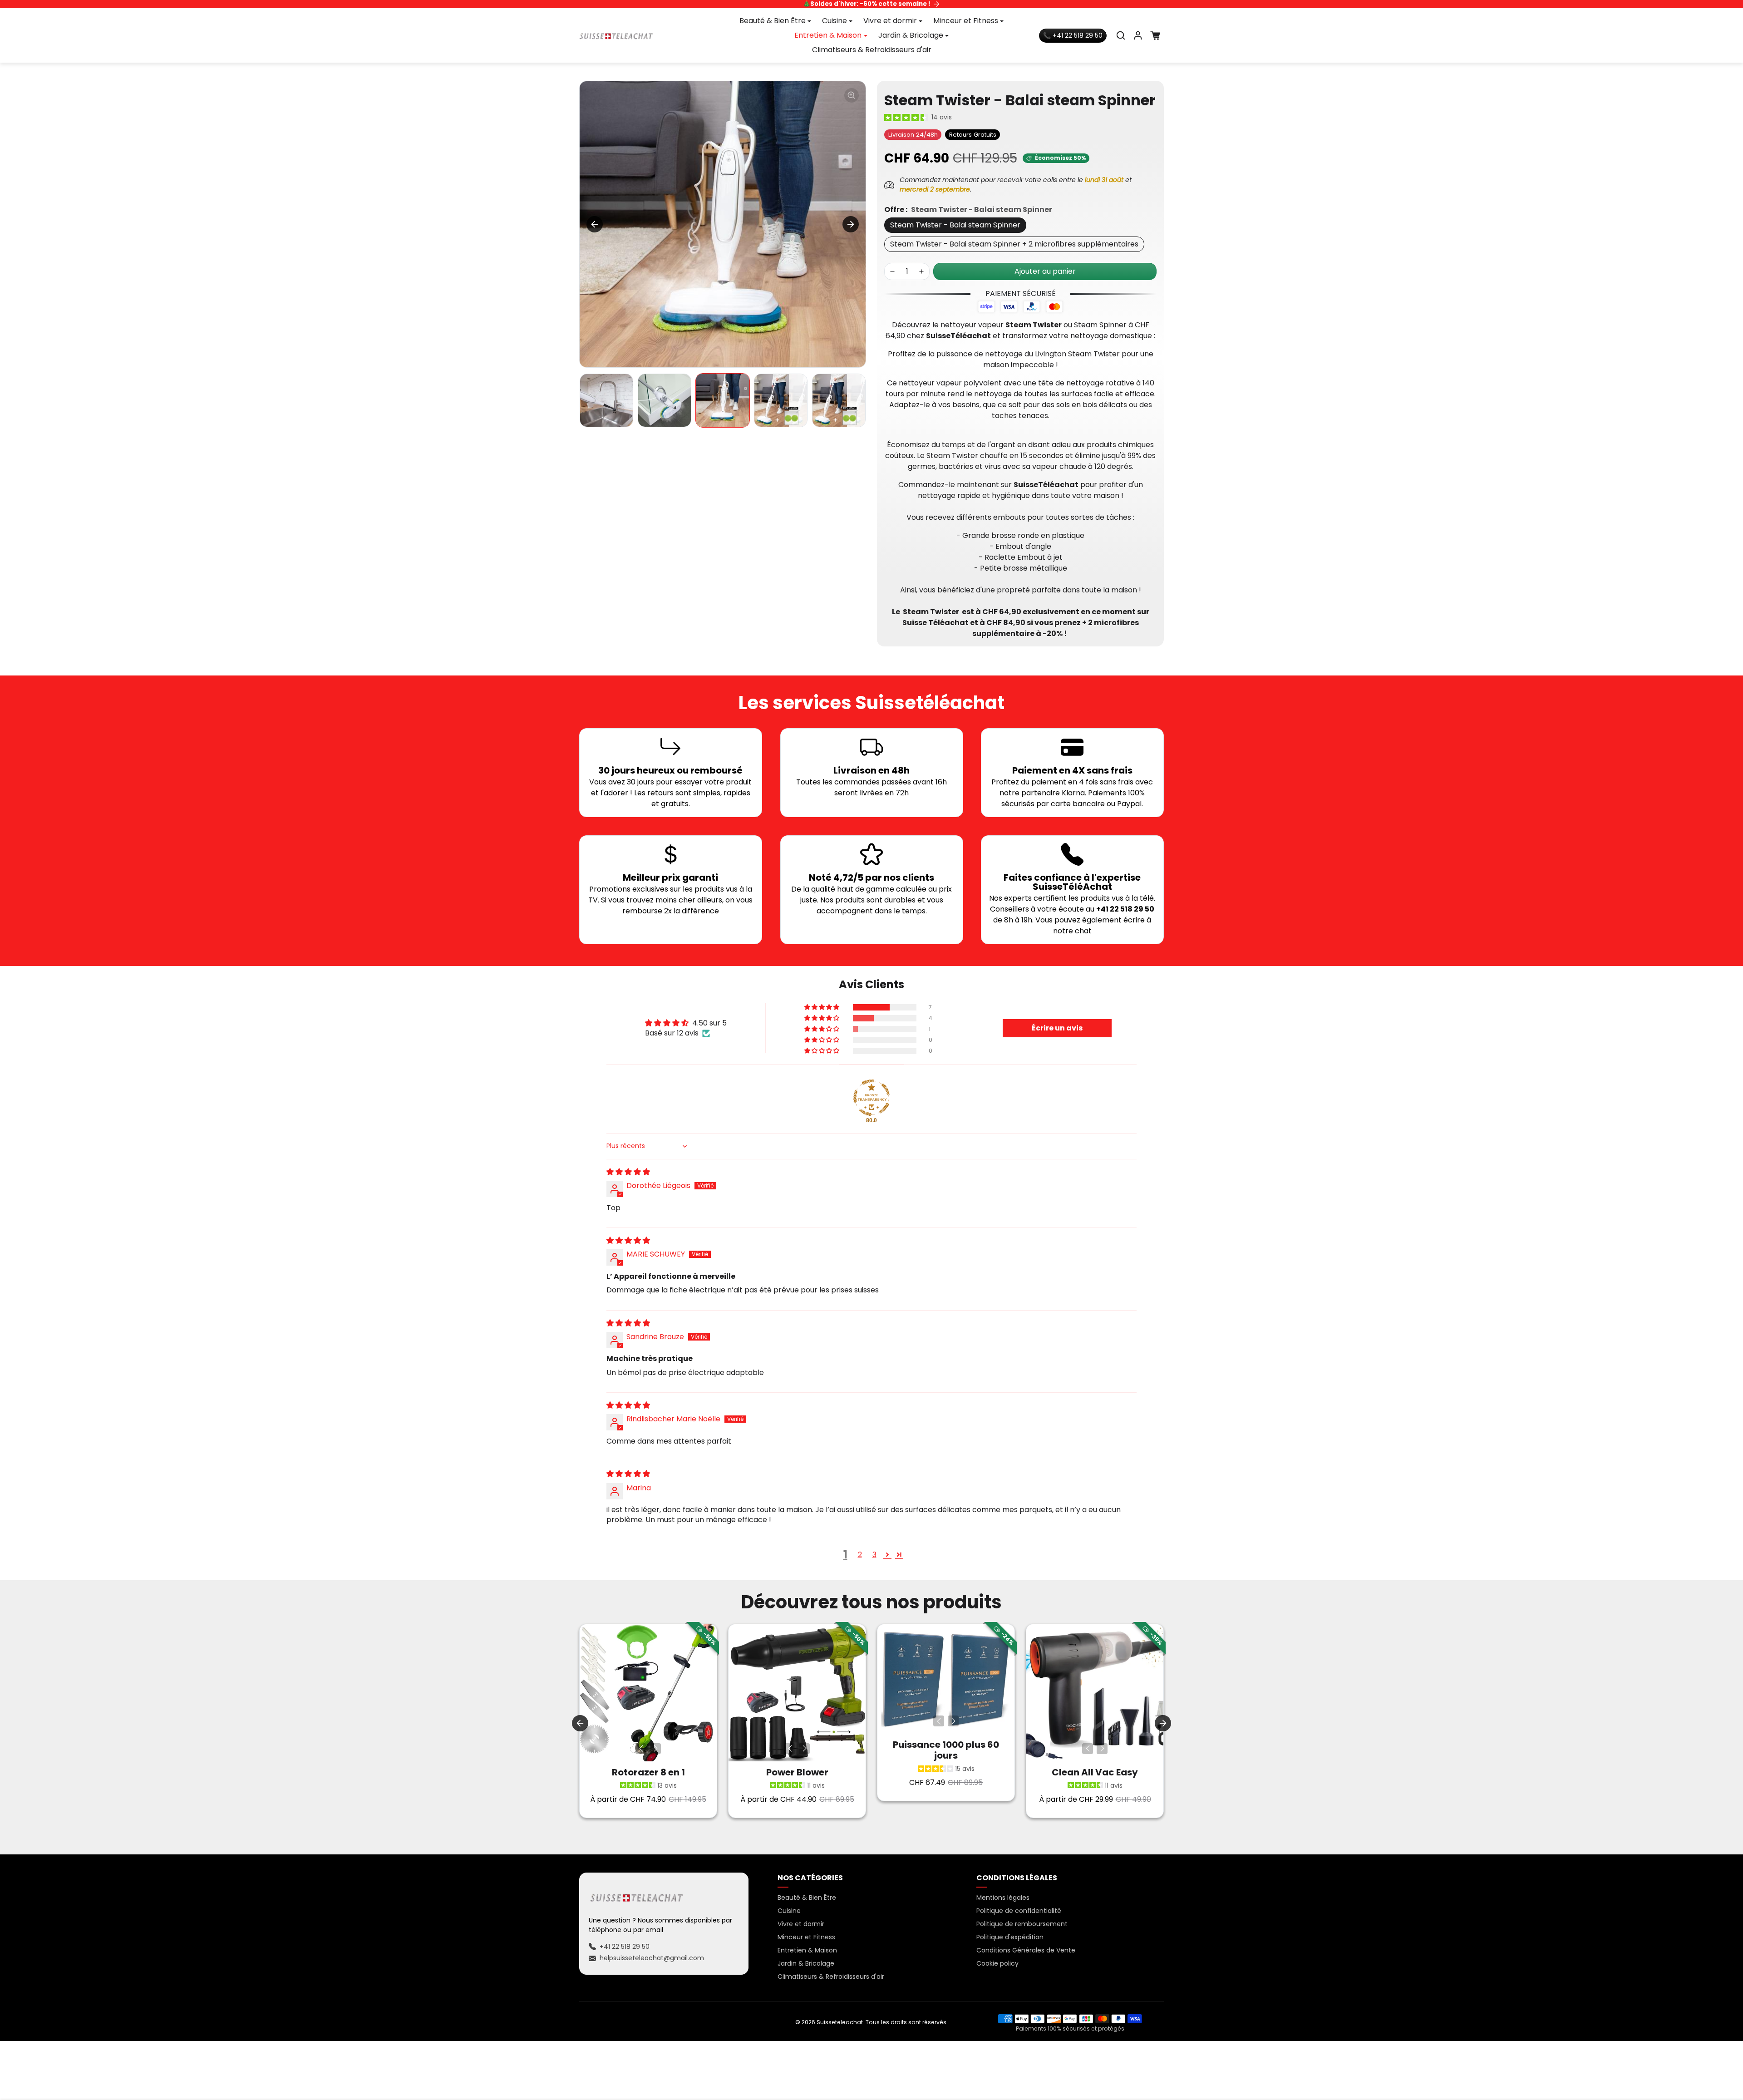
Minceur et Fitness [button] (966, 21)
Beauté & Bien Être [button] (773, 21)
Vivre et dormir (801, 1924)
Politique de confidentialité (1019, 1911)
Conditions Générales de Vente (1026, 1950)
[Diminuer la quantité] (892, 271)
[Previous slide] (595, 224)
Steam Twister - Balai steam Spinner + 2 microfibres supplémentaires (1014, 244)
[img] (628, 1172)
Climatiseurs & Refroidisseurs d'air (872, 50)
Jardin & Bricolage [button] (911, 35)
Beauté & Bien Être (807, 1898)
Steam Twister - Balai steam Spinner (955, 225)
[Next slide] (851, 224)
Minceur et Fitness (806, 1937)
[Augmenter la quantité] (921, 271)
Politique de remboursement (1022, 1924)
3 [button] (874, 1555)
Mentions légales (1003, 1898)
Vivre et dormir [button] (890, 21)
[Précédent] (641, 1749)
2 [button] (860, 1555)
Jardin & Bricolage (806, 1963)
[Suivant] (655, 1749)
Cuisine (789, 1911)
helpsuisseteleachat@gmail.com (652, 1958)
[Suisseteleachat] (616, 35)
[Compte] (1138, 35)
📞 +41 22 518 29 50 (1073, 35)
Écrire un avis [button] (1057, 1028)
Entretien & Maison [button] (828, 35)
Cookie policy (997, 1963)
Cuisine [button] (835, 21)
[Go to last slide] (580, 1723)
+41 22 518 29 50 (625, 1947)
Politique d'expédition (1010, 1937)
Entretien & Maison (807, 1950)
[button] (1121, 35)
